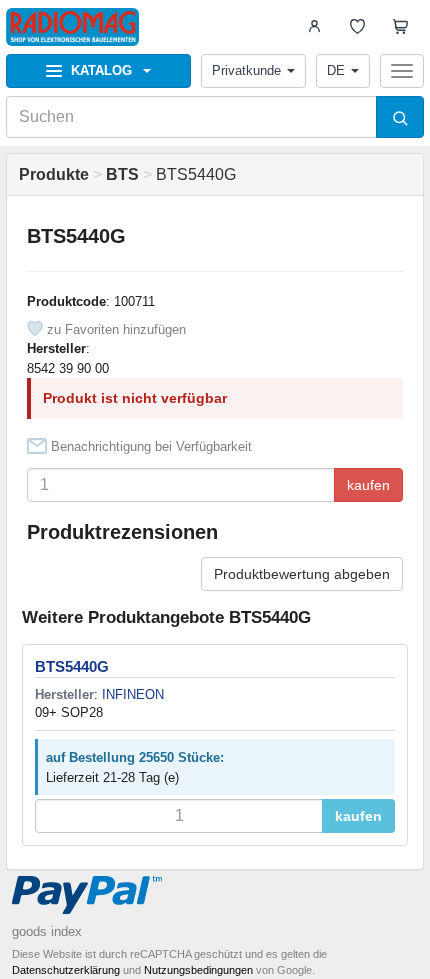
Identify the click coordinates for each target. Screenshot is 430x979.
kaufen (368, 485)
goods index (47, 931)
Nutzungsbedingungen (198, 970)
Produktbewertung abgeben (302, 574)
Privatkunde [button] (246, 70)
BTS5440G (72, 666)
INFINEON (133, 694)
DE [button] (336, 70)
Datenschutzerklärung (66, 970)
